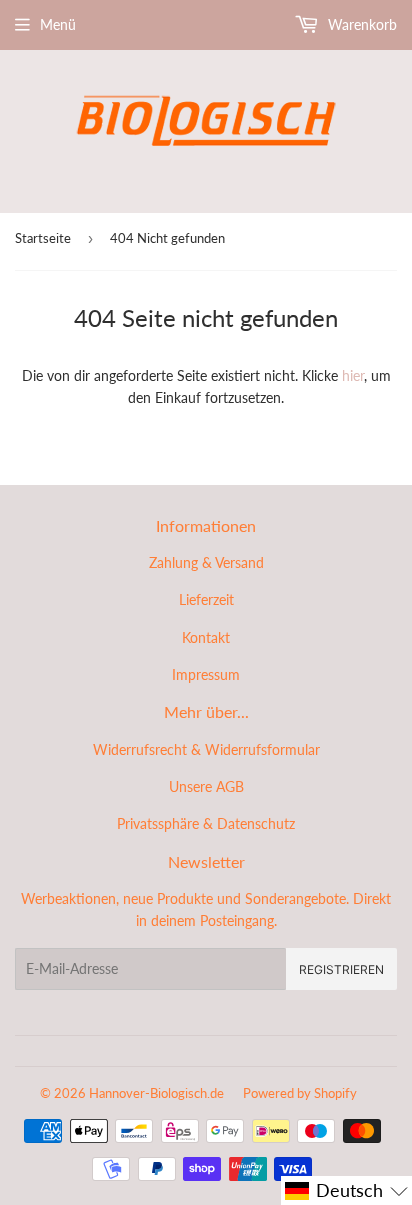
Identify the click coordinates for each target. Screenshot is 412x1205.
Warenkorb (360, 24)
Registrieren (341, 969)
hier (353, 375)
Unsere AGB (206, 786)
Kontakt (206, 637)
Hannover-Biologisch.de (156, 1093)
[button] (346, 1190)
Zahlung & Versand (206, 562)
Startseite (43, 238)
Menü (58, 24)
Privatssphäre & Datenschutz (206, 823)
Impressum (206, 674)
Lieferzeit (206, 599)
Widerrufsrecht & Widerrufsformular (206, 749)
